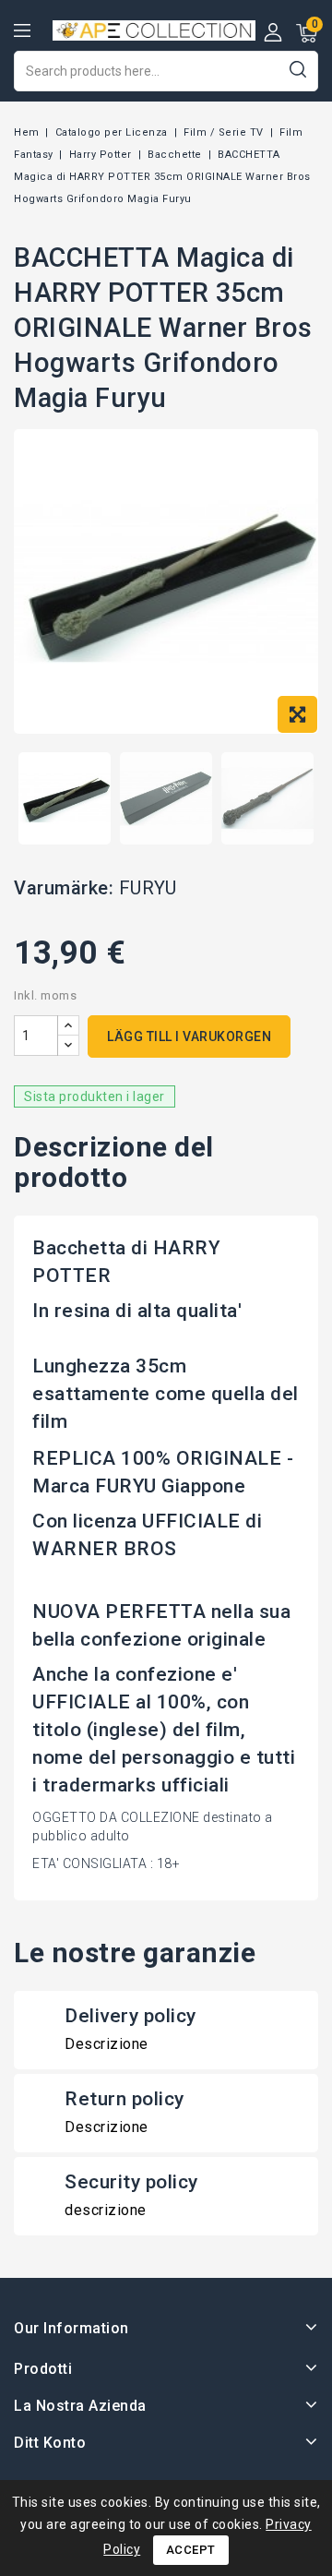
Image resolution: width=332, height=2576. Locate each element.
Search (297, 69)
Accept (191, 2550)
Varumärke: (64, 888)
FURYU (148, 888)
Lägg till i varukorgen (189, 1036)
